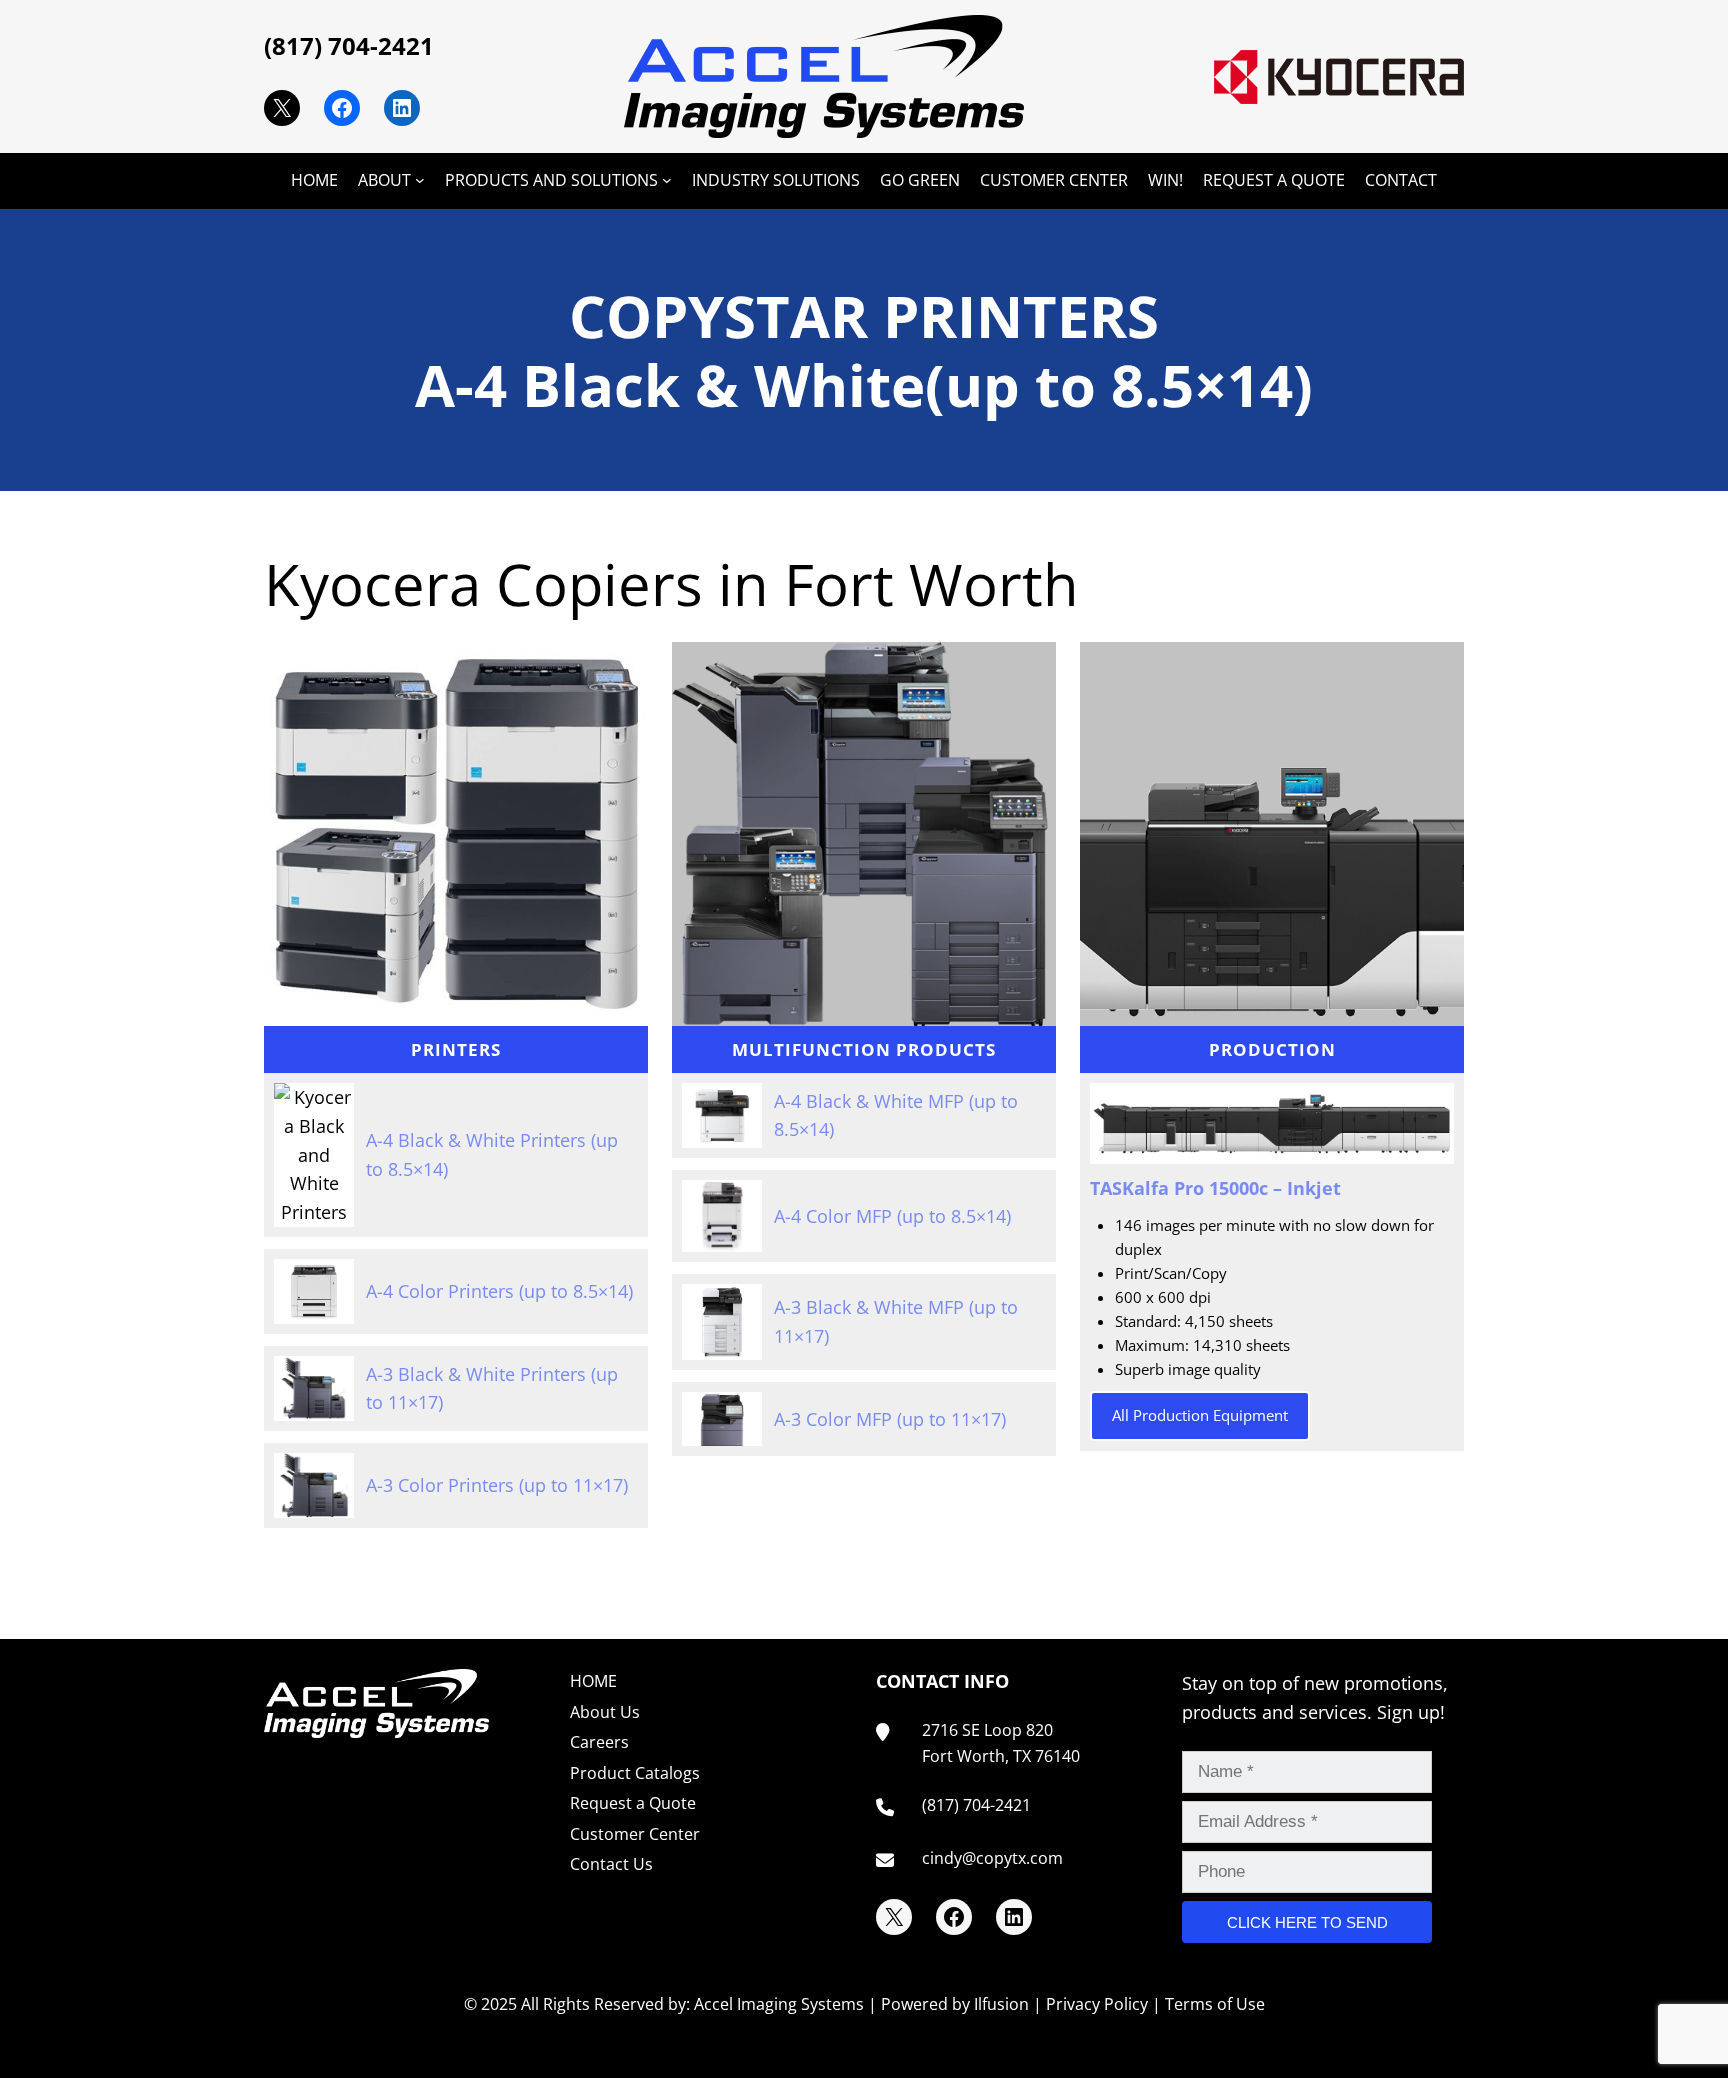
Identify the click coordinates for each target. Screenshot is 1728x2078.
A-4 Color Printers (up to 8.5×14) (499, 1291)
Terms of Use (1215, 2004)
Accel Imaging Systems (779, 2004)
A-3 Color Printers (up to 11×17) (497, 1485)
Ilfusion (1001, 2004)
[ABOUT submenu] (420, 180)
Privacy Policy (1097, 2004)
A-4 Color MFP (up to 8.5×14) (892, 1216)
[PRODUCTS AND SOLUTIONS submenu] (667, 180)
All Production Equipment (1200, 1415)
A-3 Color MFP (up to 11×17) (890, 1419)
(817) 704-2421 (349, 45)
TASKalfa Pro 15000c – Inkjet (1215, 1188)
